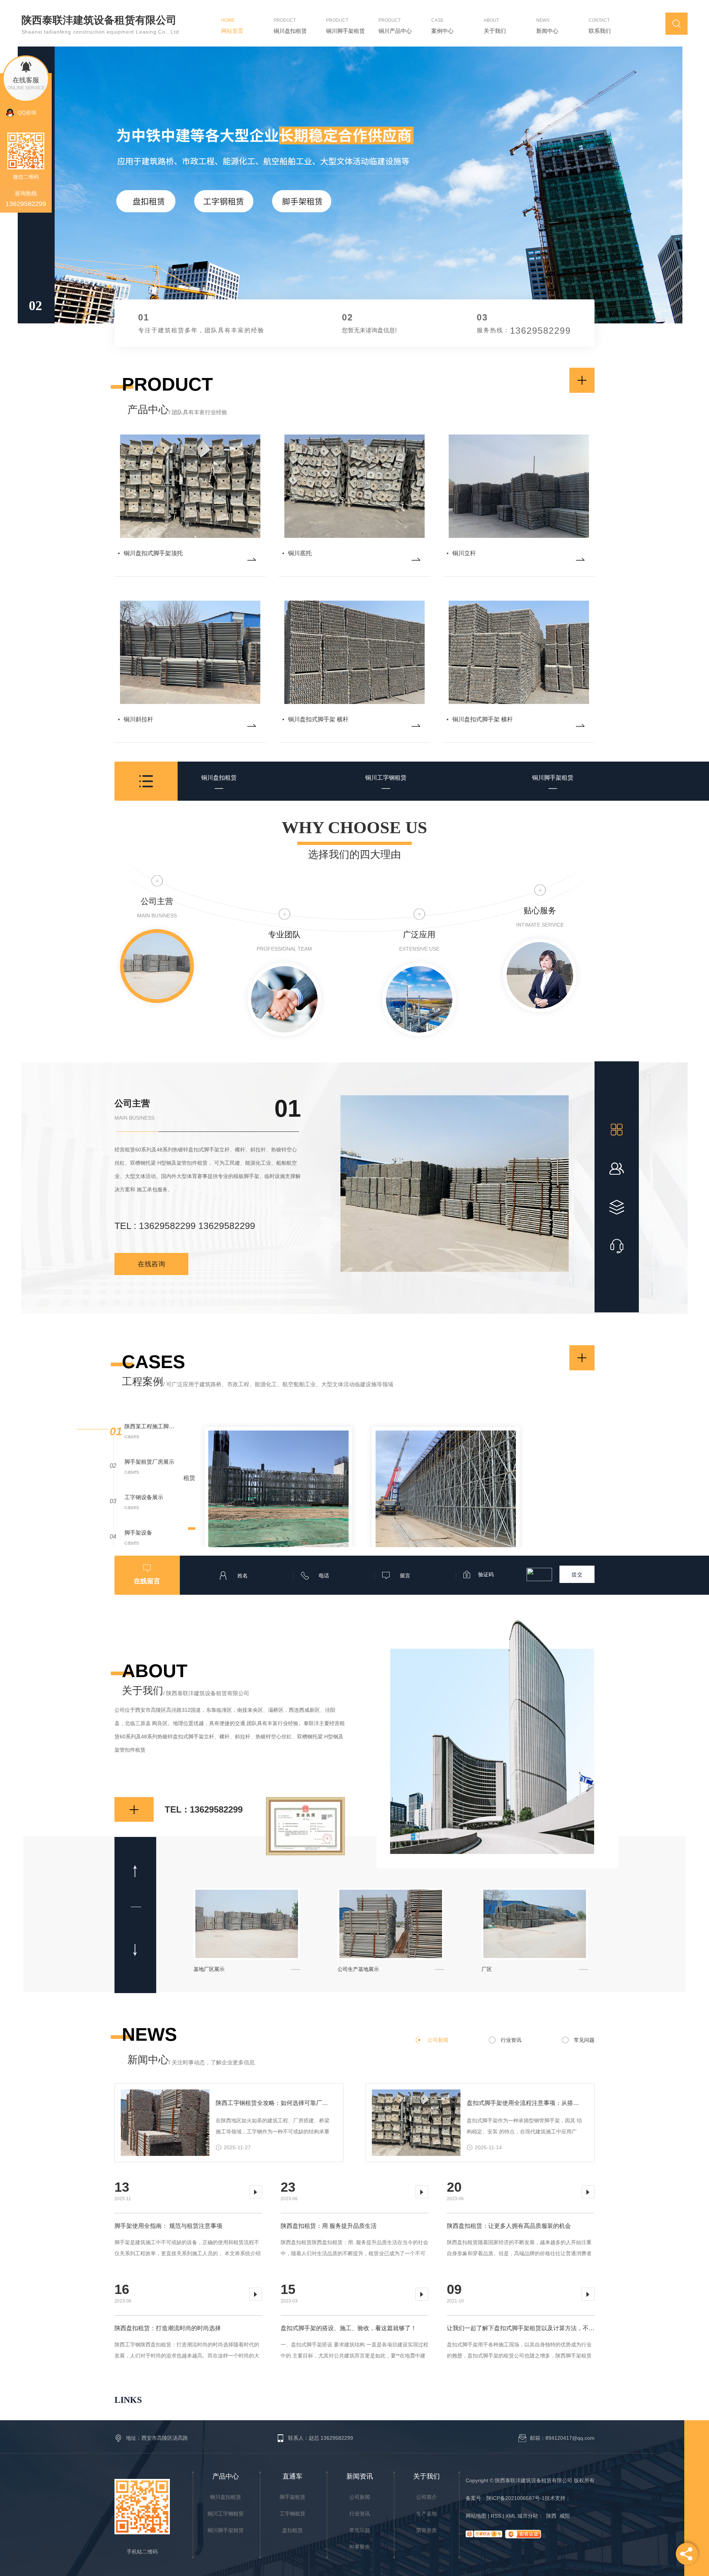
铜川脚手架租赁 (553, 778)
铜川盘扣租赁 (219, 778)
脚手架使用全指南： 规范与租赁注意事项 (168, 2226)
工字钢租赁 (292, 2514)
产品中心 (177, 410)
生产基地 (427, 2514)
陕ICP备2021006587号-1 (516, 2498)
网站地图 (477, 2516)
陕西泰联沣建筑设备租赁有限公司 (99, 20)
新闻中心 (191, 2060)
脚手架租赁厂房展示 (149, 1462)
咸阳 (565, 2516)
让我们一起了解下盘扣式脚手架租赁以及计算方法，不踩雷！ (521, 2328)
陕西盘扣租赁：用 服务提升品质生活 (329, 2226)
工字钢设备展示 (144, 1497)
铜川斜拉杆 (138, 719)
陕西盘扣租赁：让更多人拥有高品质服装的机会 (509, 2226)
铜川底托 (300, 553)
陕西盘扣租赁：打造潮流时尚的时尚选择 (168, 2328)
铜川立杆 (464, 553)
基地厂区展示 (353, 1969)
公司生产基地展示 (502, 1969)
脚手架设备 (138, 1533)
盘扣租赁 (292, 2530)
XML (511, 2516)
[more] (252, 559)
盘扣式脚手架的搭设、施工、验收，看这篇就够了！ (349, 2328)
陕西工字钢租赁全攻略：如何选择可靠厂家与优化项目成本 (273, 2103)
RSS (497, 2516)
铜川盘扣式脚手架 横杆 (318, 719)
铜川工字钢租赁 (386, 778)
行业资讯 (511, 2040)
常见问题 (584, 2040)
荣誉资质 (427, 2530)
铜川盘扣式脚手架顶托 (153, 553)
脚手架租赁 (292, 2497)
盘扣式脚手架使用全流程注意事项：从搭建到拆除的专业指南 (525, 2103)
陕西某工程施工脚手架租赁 (150, 1426)
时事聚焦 (360, 2547)
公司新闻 (438, 2040)
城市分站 (528, 2516)
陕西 (551, 2516)
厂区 (199, 1969)
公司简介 (427, 2497)
